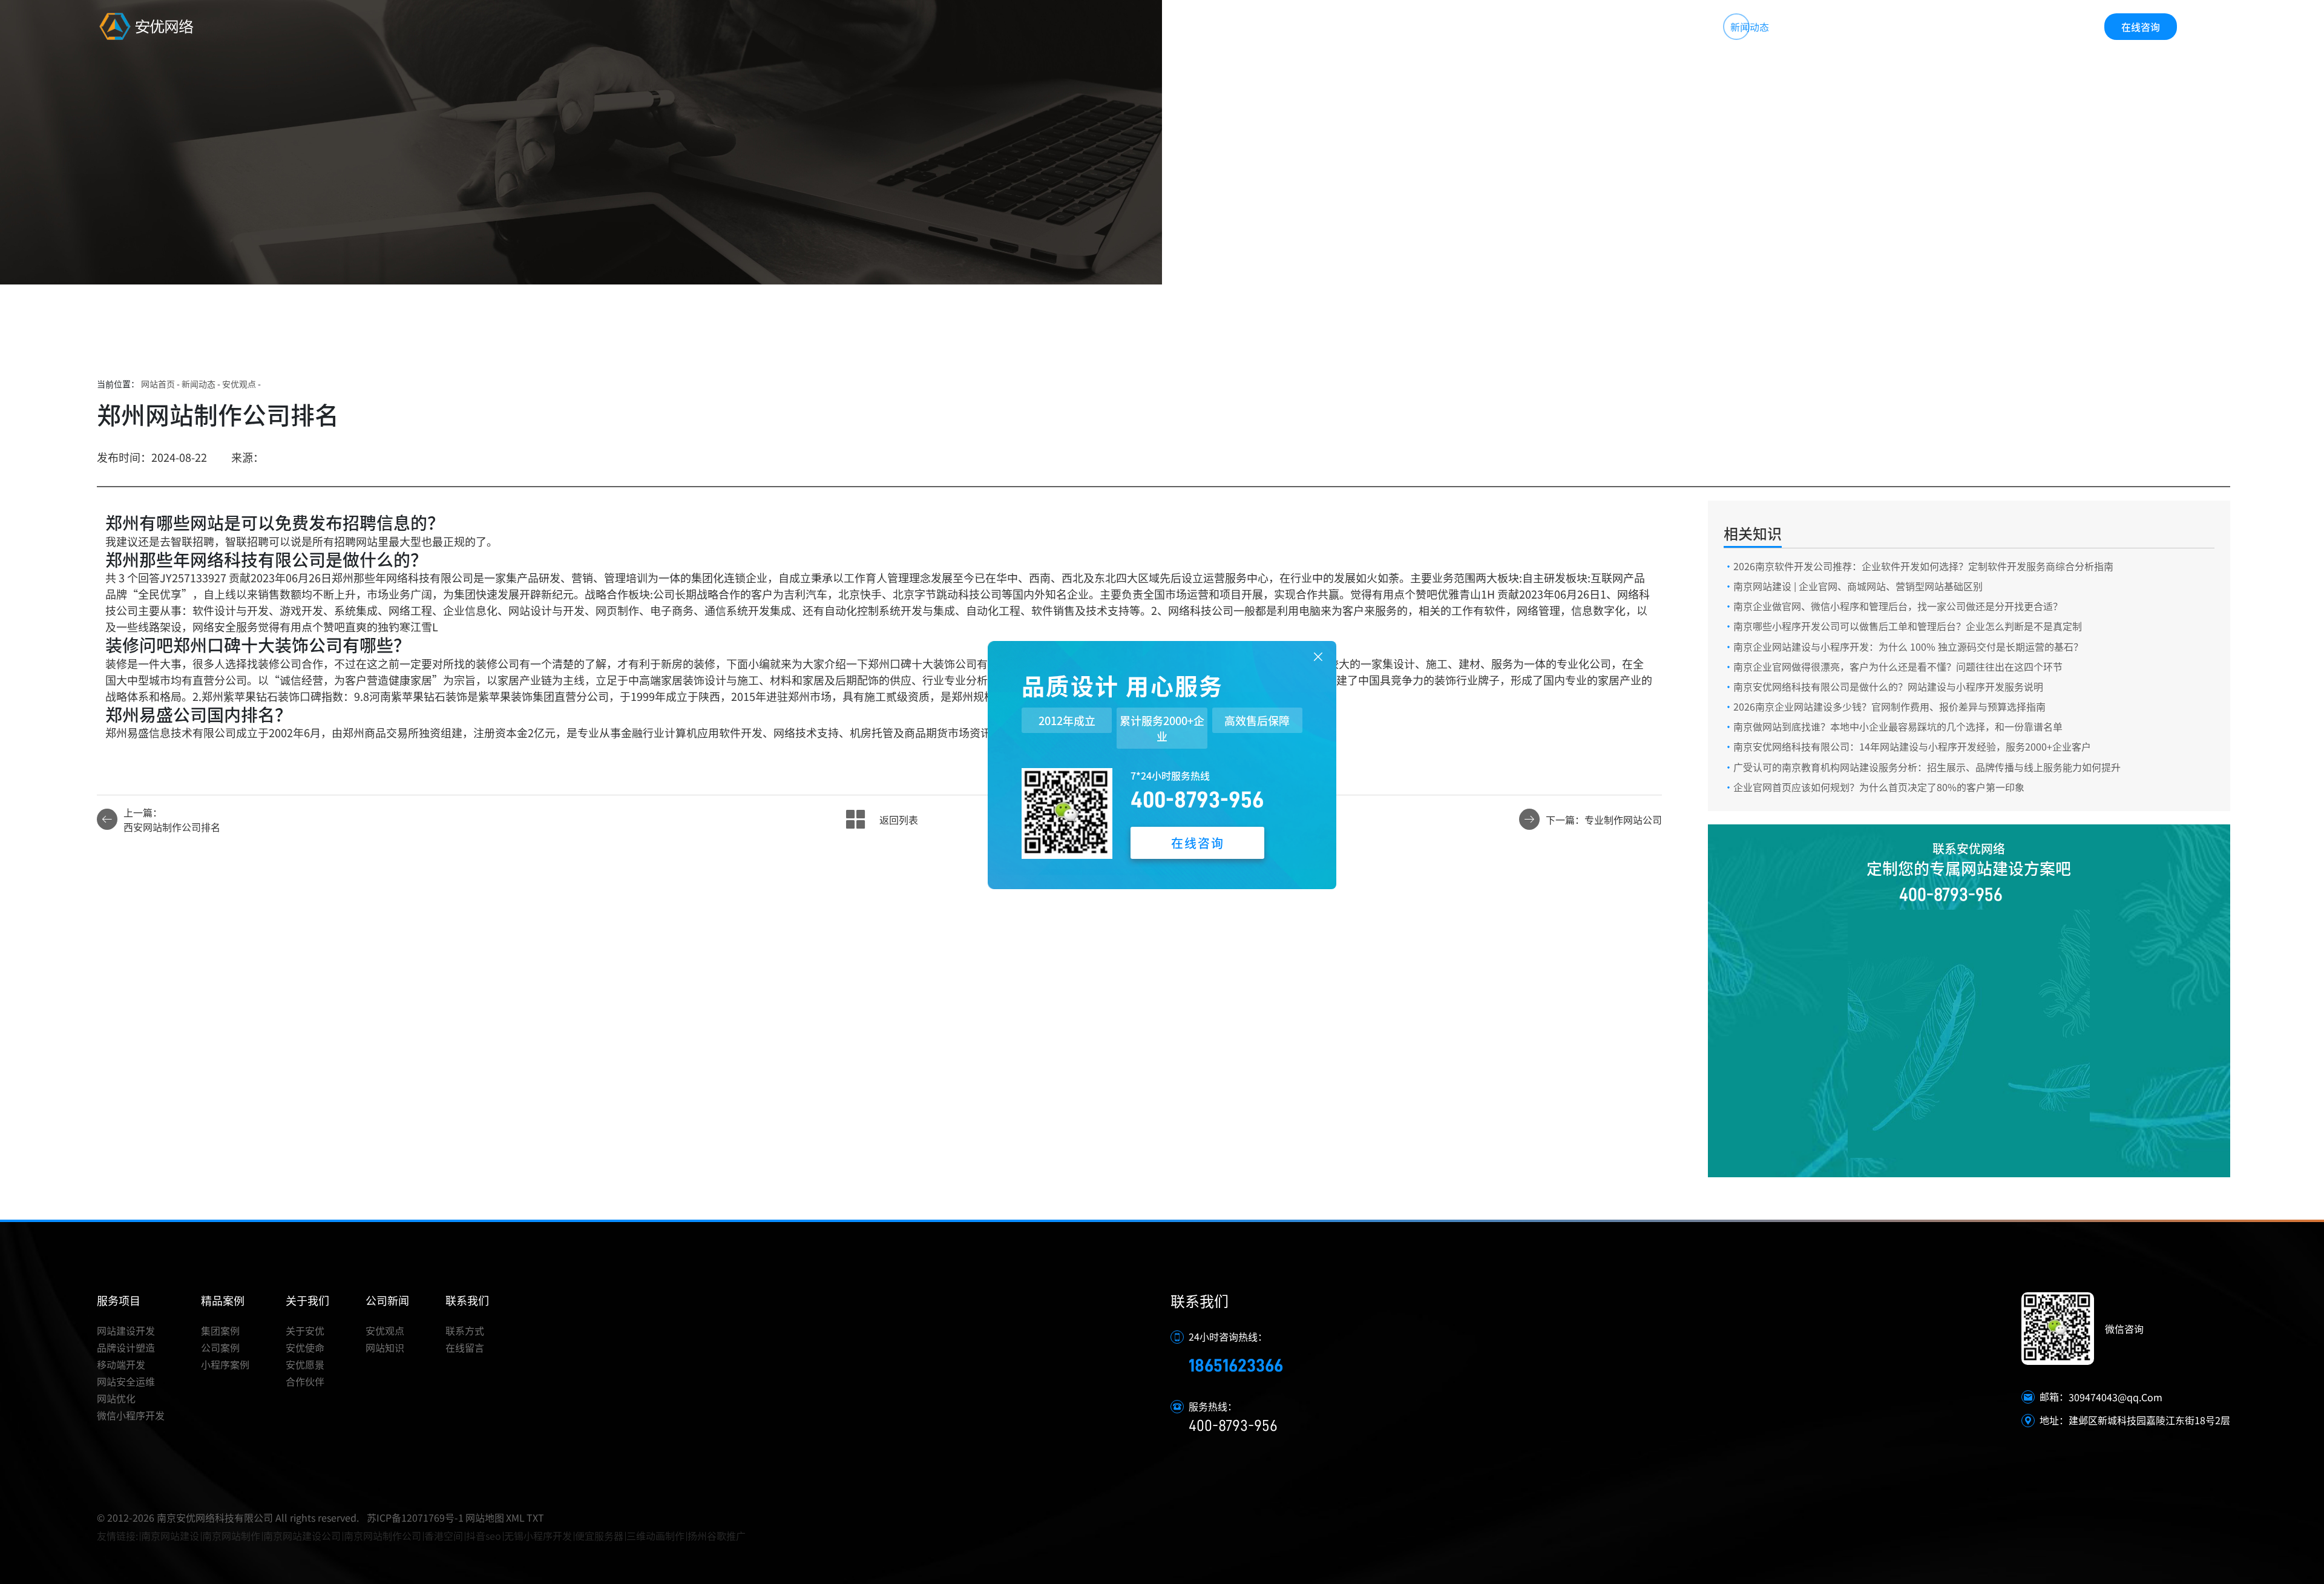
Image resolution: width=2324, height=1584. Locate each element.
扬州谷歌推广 (717, 1536)
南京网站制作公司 (382, 1536)
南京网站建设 (170, 1536)
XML (515, 1517)
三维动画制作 (655, 1536)
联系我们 (1835, 27)
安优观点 (239, 384)
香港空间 (444, 1536)
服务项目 (1494, 27)
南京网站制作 (231, 1536)
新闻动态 (1750, 27)
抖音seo (484, 1536)
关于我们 (1664, 27)
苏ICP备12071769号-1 (415, 1517)
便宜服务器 (599, 1536)
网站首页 (1409, 27)
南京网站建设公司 (302, 1536)
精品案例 (1579, 27)
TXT (535, 1517)
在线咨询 (2141, 27)
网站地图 (485, 1517)
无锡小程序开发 (538, 1536)
